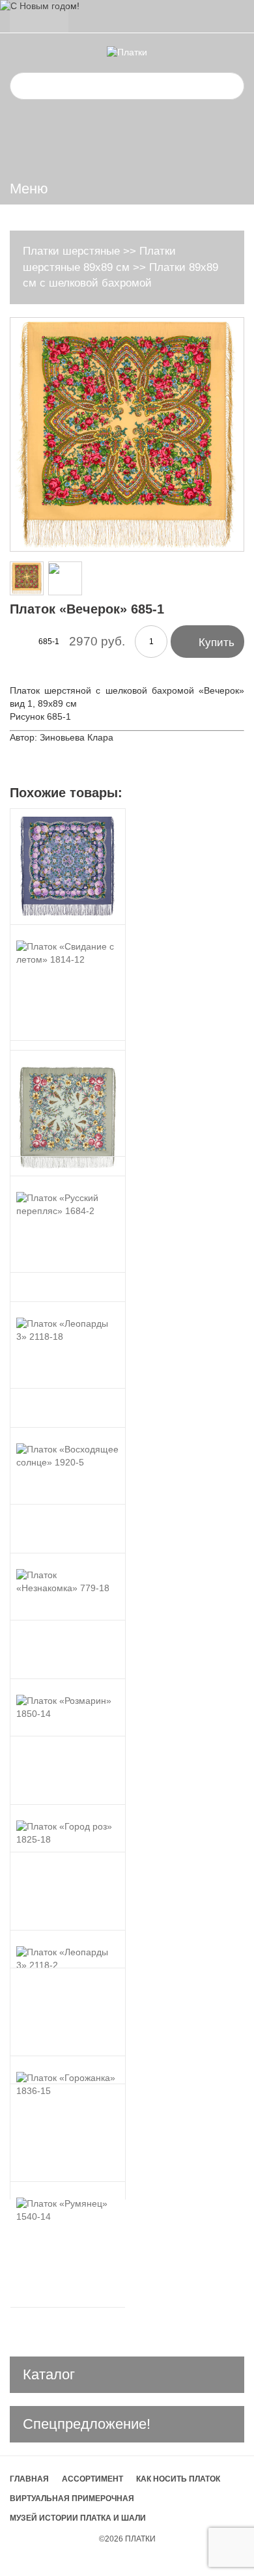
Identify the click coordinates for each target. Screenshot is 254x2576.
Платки (140, 2539)
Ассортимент (92, 2479)
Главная (29, 2479)
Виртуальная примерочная (72, 2498)
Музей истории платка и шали (78, 2518)
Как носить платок (178, 2479)
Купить (207, 641)
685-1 (49, 642)
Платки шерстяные (71, 251)
